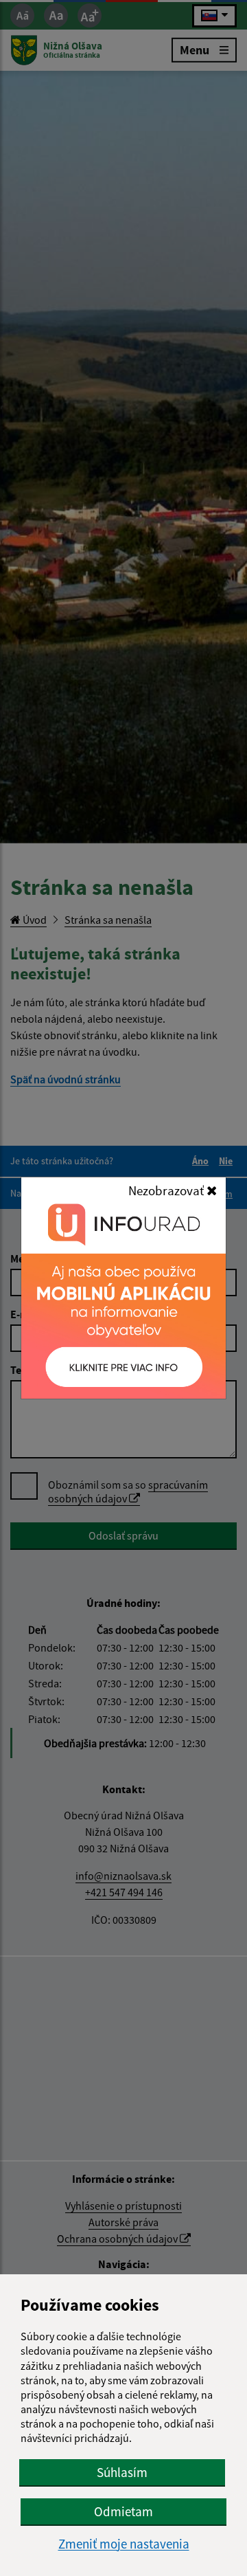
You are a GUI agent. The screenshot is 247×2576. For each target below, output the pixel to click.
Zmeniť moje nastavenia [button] (124, 2544)
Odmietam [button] (123, 2511)
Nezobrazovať (167, 1190)
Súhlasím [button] (122, 2472)
